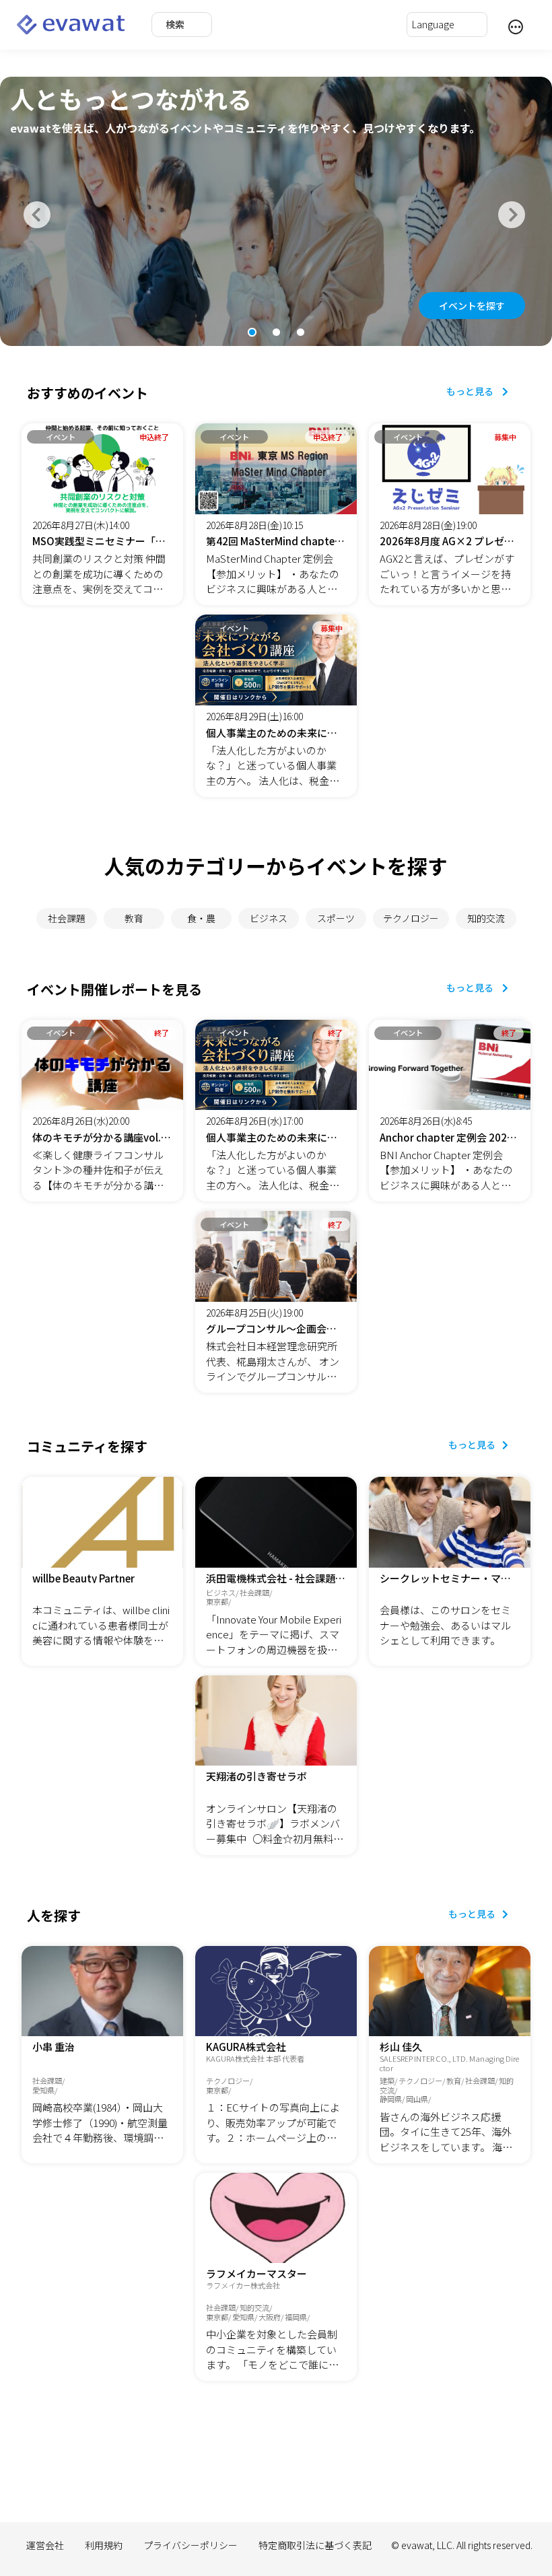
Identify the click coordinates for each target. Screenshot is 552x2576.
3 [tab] (300, 333)
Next (508, 211)
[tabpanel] (276, 211)
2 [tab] (276, 333)
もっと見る (471, 391)
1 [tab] (252, 333)
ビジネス (269, 918)
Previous (34, 211)
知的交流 (486, 918)
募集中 (505, 437)
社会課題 (67, 918)
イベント (61, 437)
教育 (134, 918)
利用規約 (104, 2545)
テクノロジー (411, 918)
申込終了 (154, 437)
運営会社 (45, 2545)
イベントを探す (472, 306)
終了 (162, 1033)
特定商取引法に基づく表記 (315, 2545)
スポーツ (336, 918)
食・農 (201, 918)
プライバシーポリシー (191, 2545)
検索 (175, 24)
